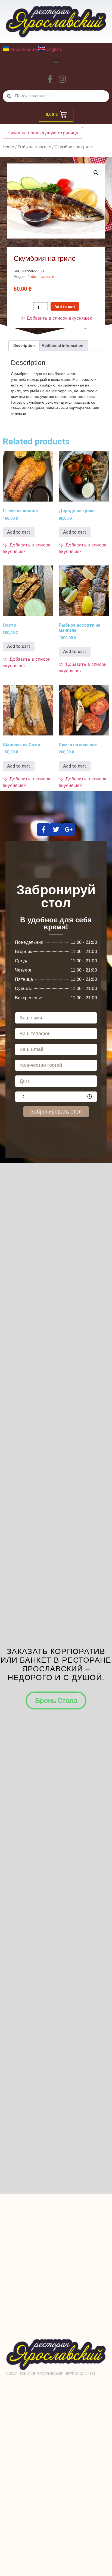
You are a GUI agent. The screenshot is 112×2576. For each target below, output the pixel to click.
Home (8, 147)
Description (24, 345)
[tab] (24, 345)
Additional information (63, 345)
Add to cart (65, 307)
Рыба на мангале (34, 147)
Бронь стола (56, 1700)
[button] (56, 62)
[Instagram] (62, 79)
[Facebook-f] (50, 79)
